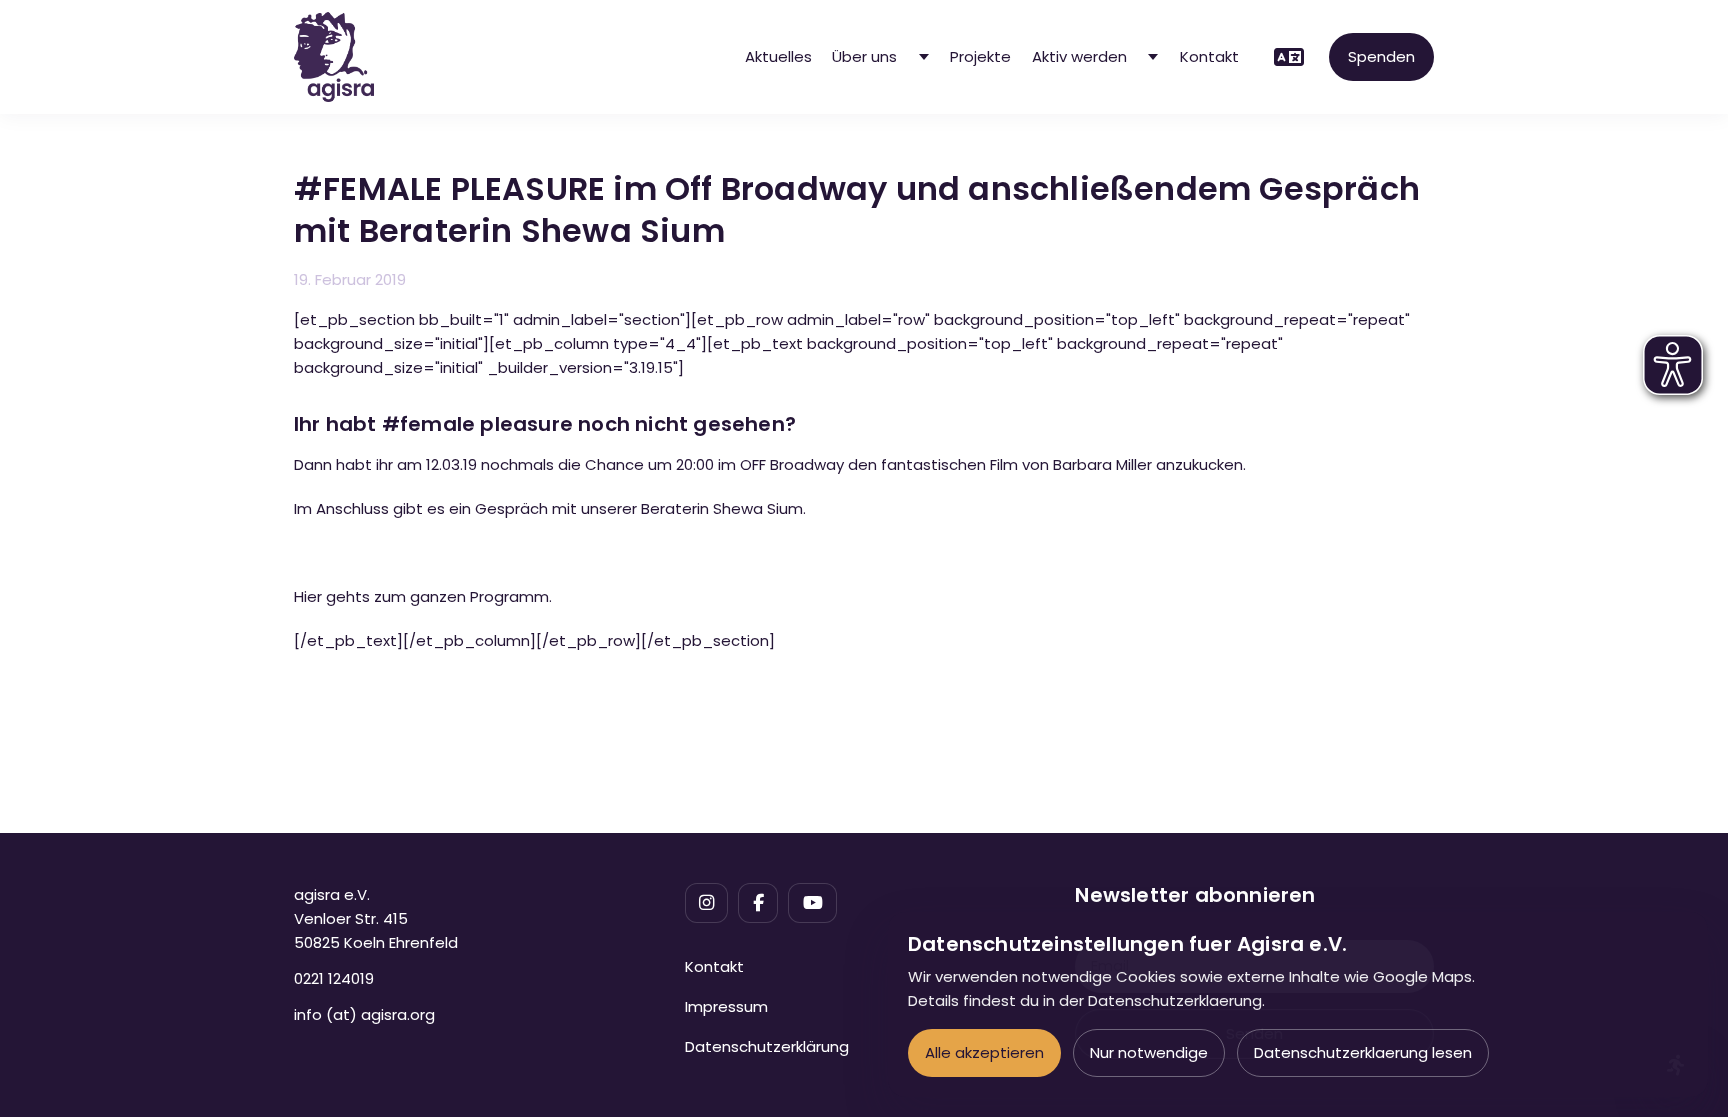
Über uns (864, 56)
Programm (509, 596)
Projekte (980, 56)
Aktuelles (778, 56)
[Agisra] (334, 57)
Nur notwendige (1149, 1052)
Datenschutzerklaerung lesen (1363, 1052)
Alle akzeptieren (984, 1052)
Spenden (1381, 56)
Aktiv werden (1079, 56)
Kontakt (1209, 56)
